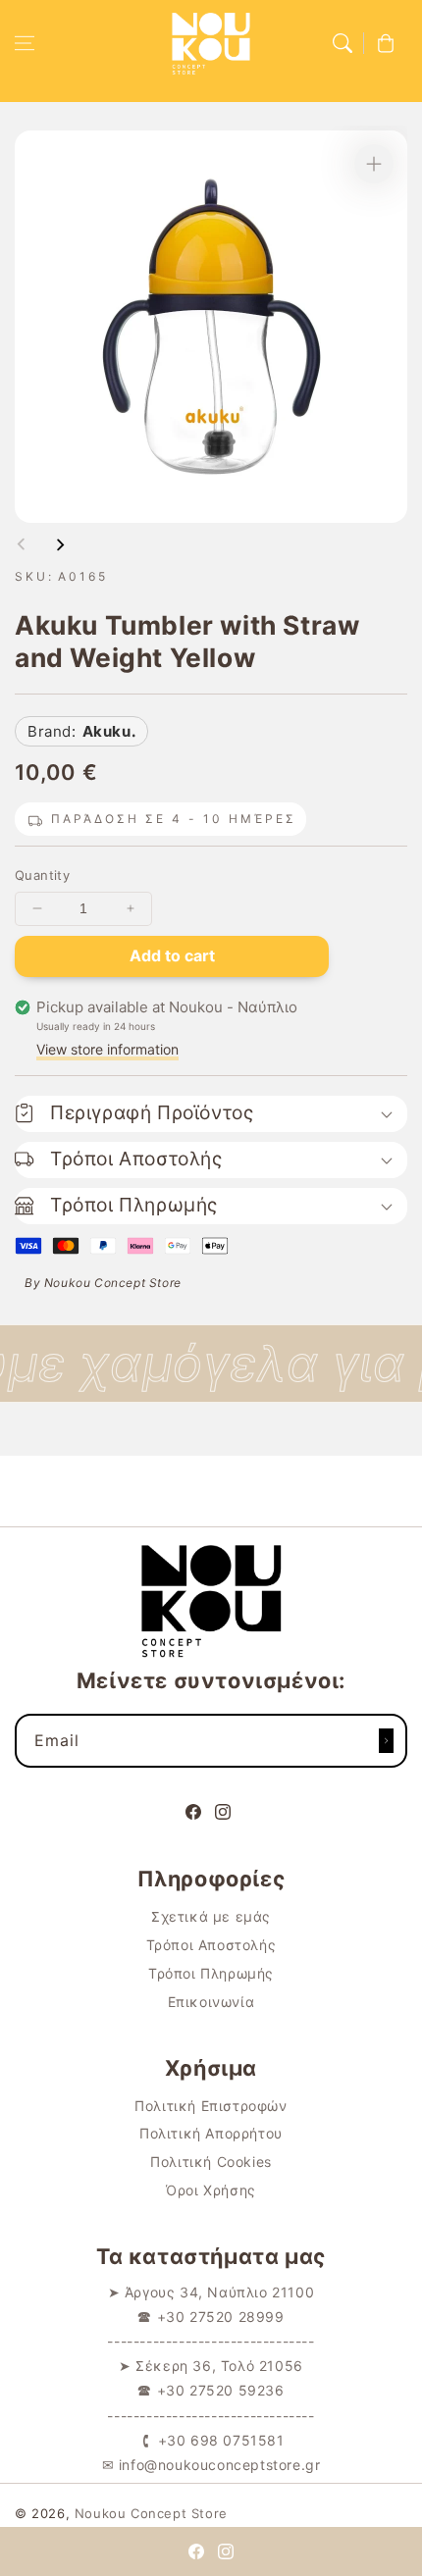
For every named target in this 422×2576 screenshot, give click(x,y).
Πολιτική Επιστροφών (211, 2106)
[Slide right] (60, 544)
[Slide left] (22, 544)
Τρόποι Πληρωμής (211, 1973)
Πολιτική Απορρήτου (211, 2133)
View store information (107, 1049)
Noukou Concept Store (151, 2513)
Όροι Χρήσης (211, 2190)
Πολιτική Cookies (211, 2162)
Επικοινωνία (211, 2002)
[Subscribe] (386, 1741)
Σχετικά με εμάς (211, 1916)
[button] (25, 43)
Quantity (42, 875)
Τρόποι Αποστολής (211, 1945)
